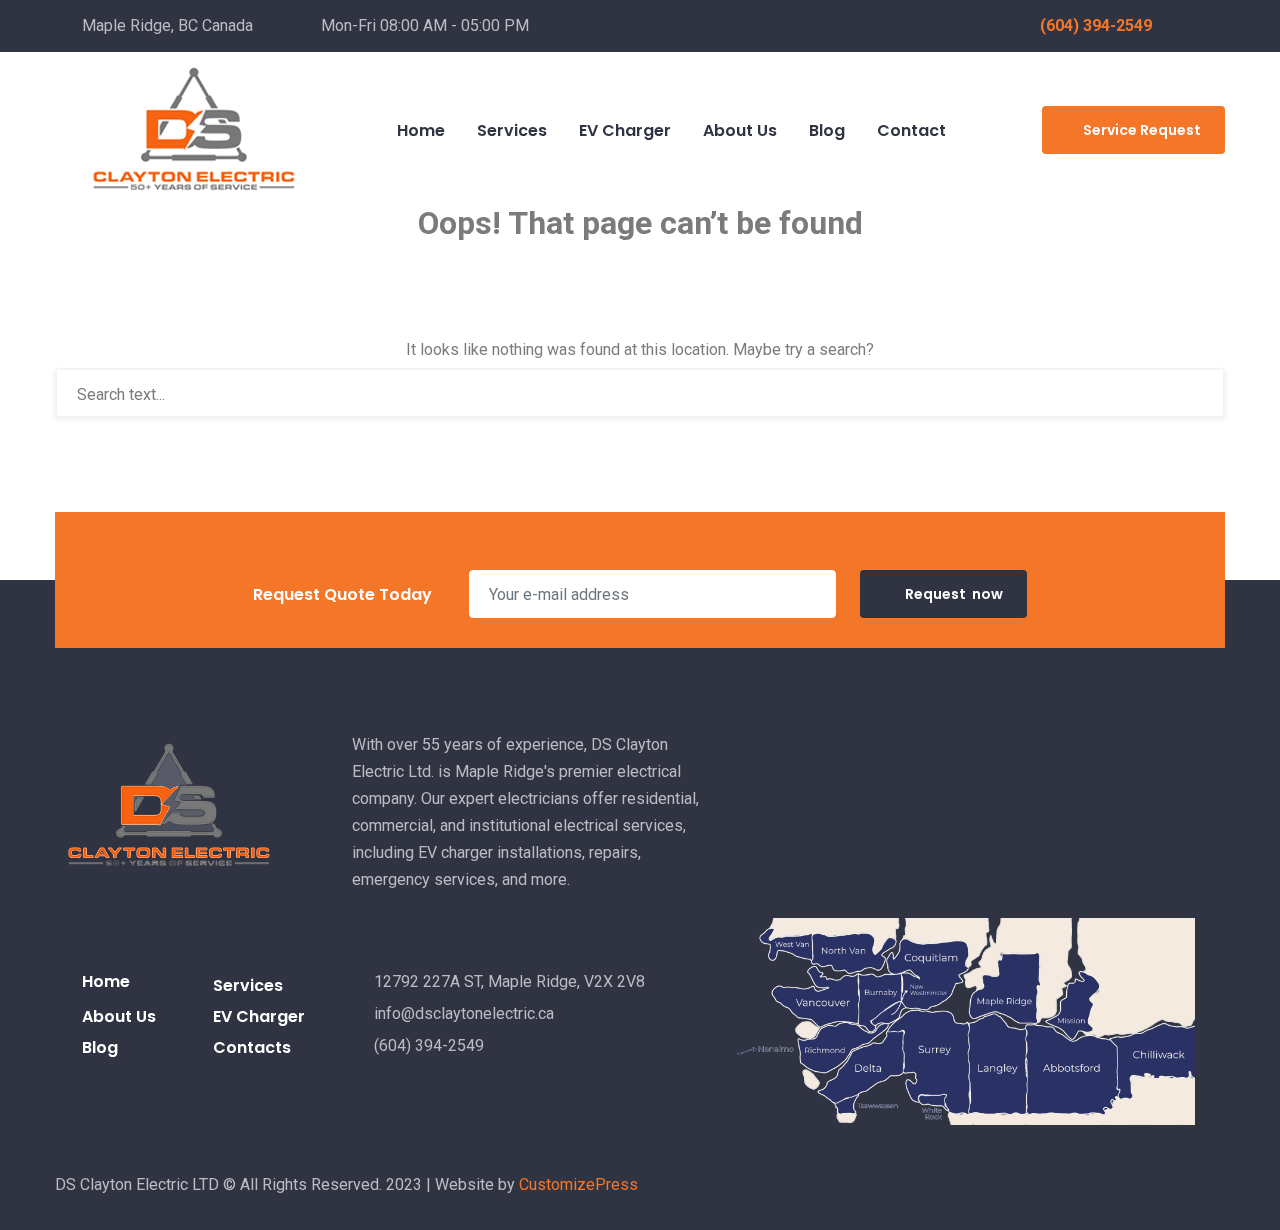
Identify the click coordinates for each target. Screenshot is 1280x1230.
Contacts (252, 1047)
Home (106, 981)
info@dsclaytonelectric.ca (464, 1013)
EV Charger (259, 1016)
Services (248, 985)
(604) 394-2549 (1096, 25)
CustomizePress (578, 1184)
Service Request (1142, 130)
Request (954, 594)
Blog (100, 1047)
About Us (119, 1016)
